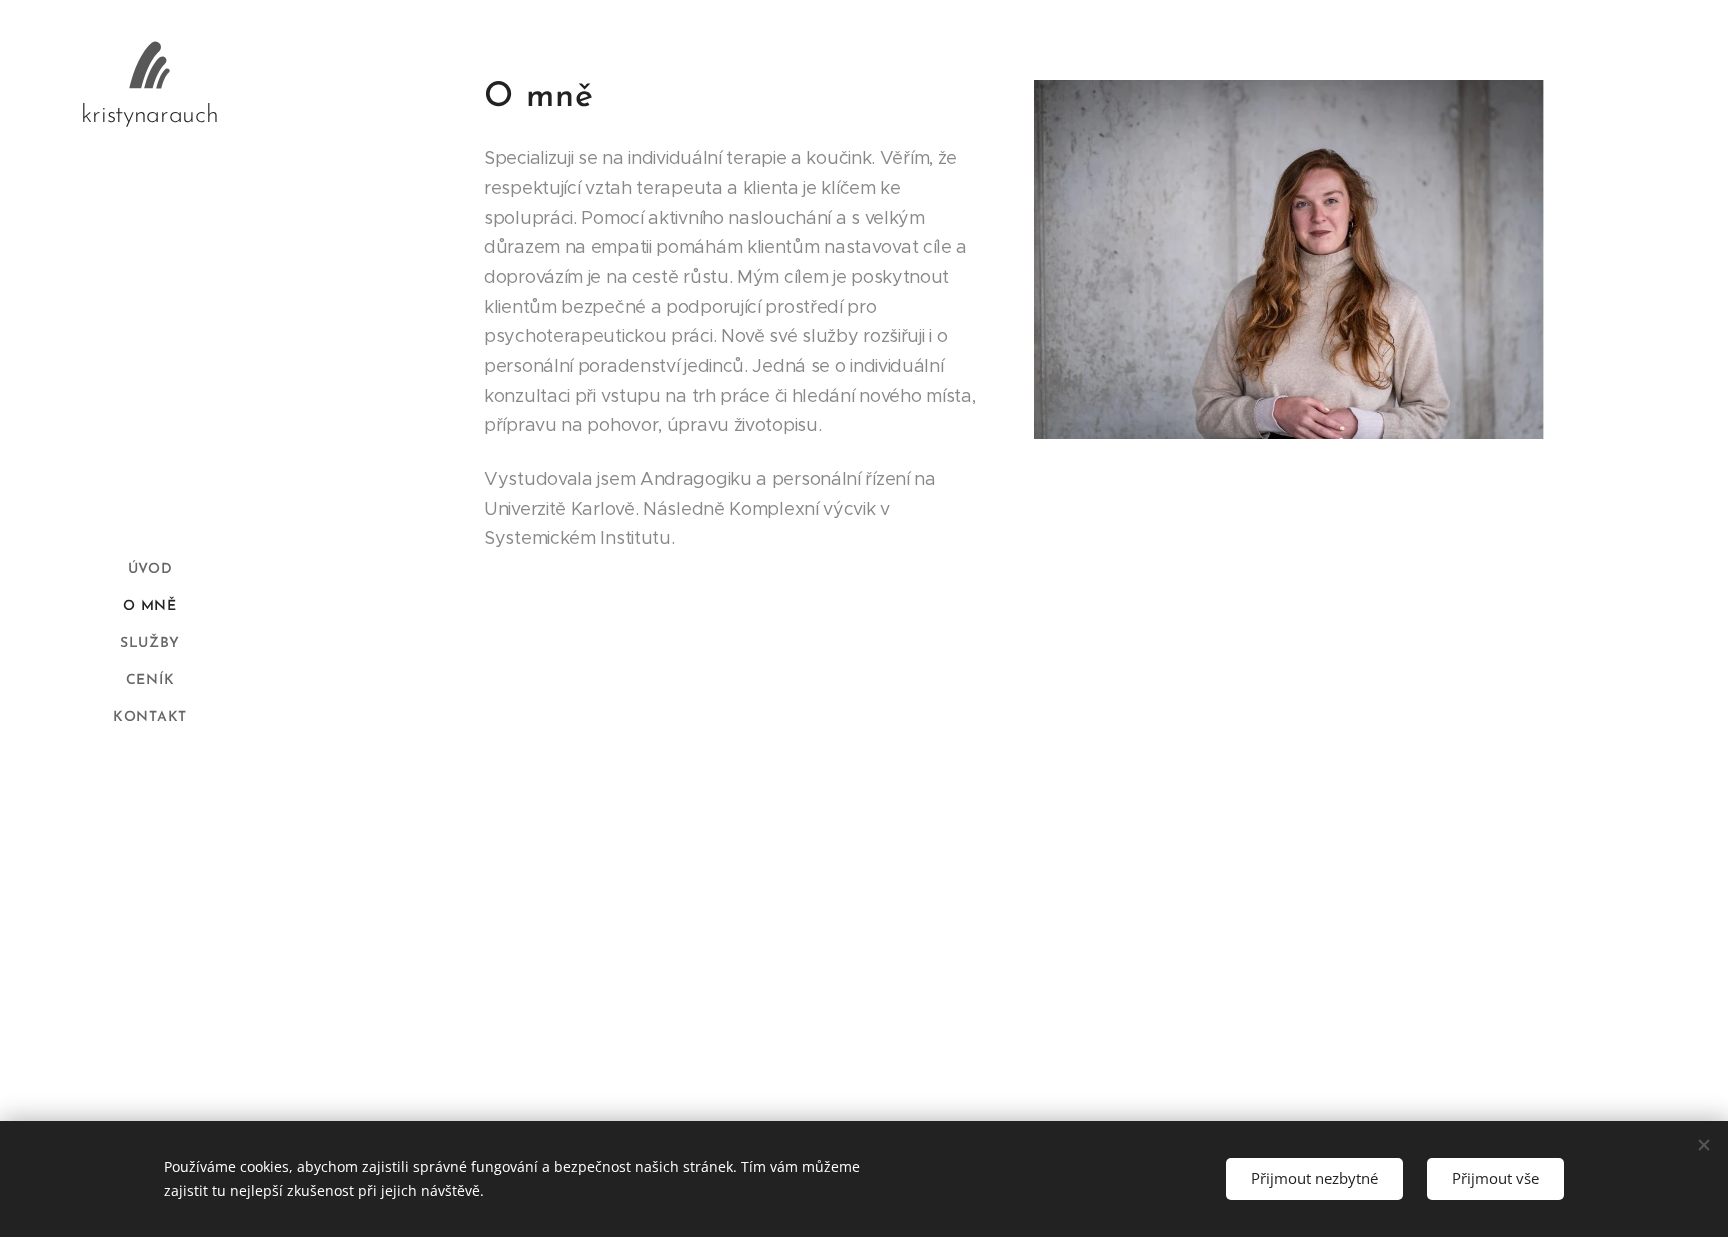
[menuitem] (150, 569)
